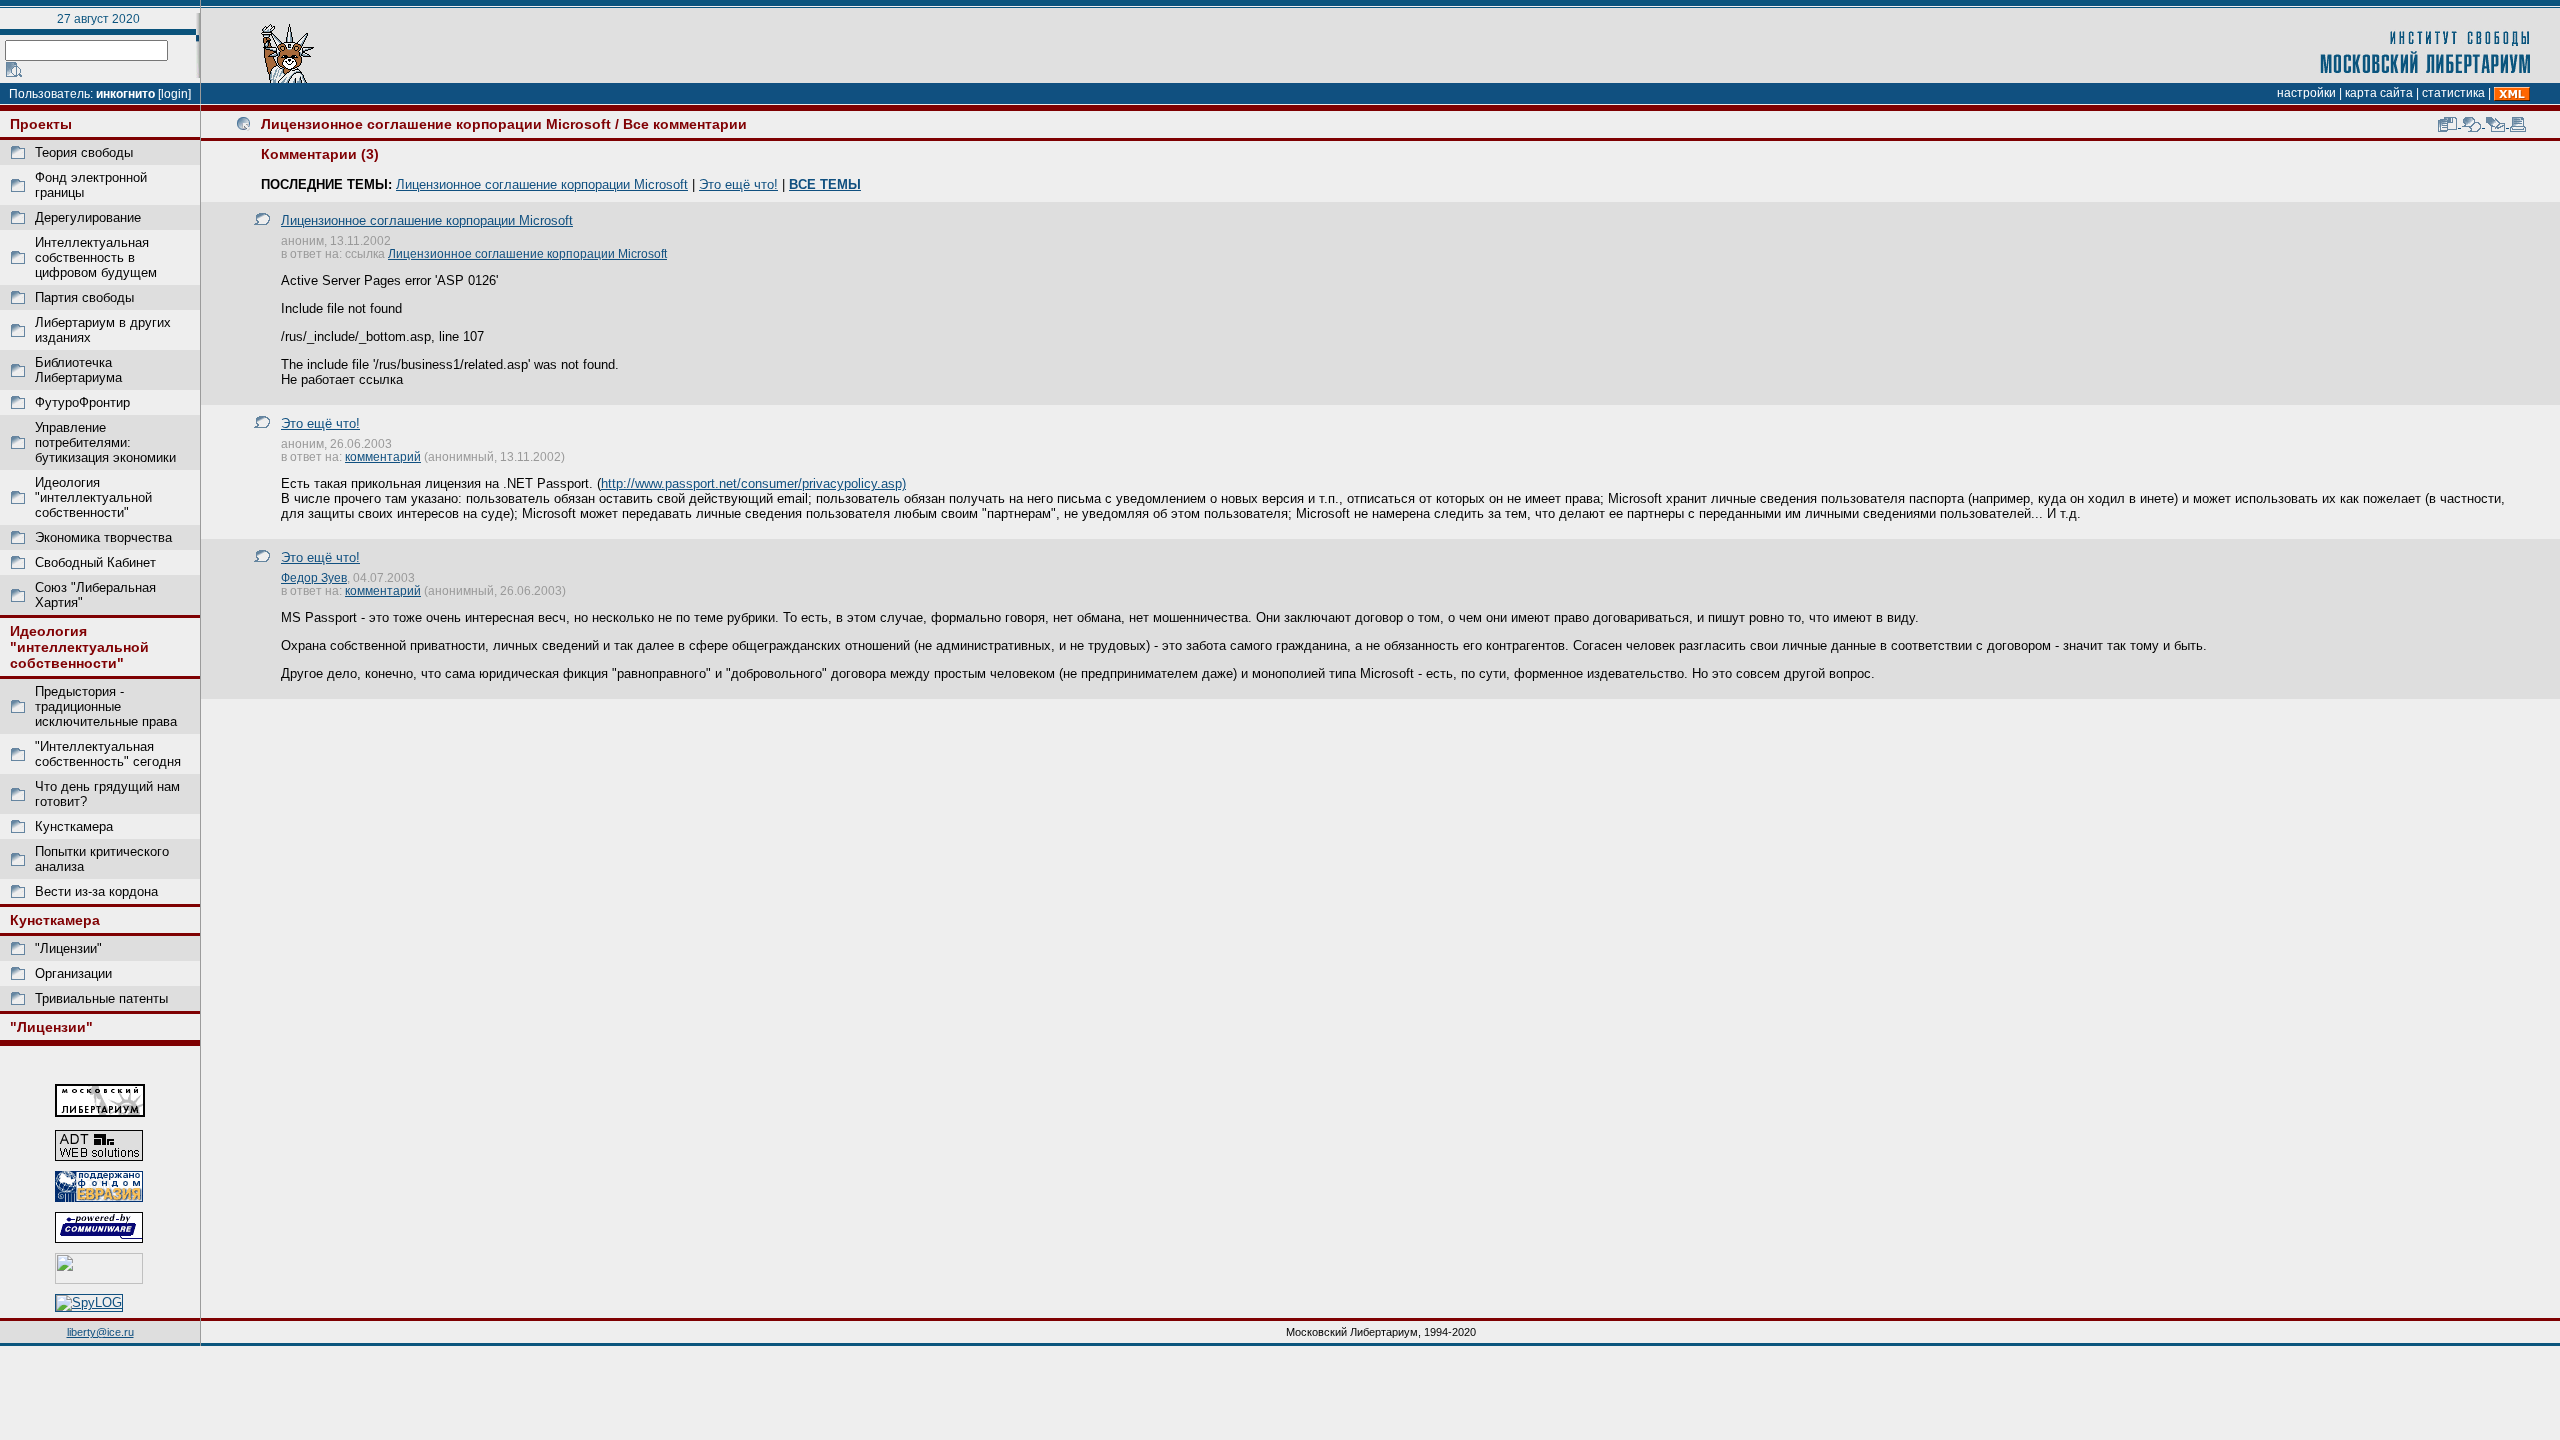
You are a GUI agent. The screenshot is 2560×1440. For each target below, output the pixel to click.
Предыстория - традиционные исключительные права (106, 706)
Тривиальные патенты (101, 998)
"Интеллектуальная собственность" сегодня (108, 754)
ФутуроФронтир (82, 402)
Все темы (825, 184)
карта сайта (2379, 93)
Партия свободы (84, 297)
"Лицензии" (68, 948)
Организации (73, 973)
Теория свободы (84, 152)
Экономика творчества (103, 537)
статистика (2453, 93)
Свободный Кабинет (95, 562)
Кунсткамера (74, 826)
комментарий (383, 456)
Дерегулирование (88, 217)
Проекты (41, 124)
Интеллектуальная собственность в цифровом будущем (96, 257)
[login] (174, 94)
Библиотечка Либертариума (78, 370)
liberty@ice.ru (100, 1332)
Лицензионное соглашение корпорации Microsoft (436, 124)
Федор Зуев (314, 577)
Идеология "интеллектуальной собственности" (93, 497)
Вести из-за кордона (96, 891)
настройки (2306, 93)
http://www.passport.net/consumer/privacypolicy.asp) (753, 483)
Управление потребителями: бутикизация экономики (105, 442)
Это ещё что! (738, 184)
